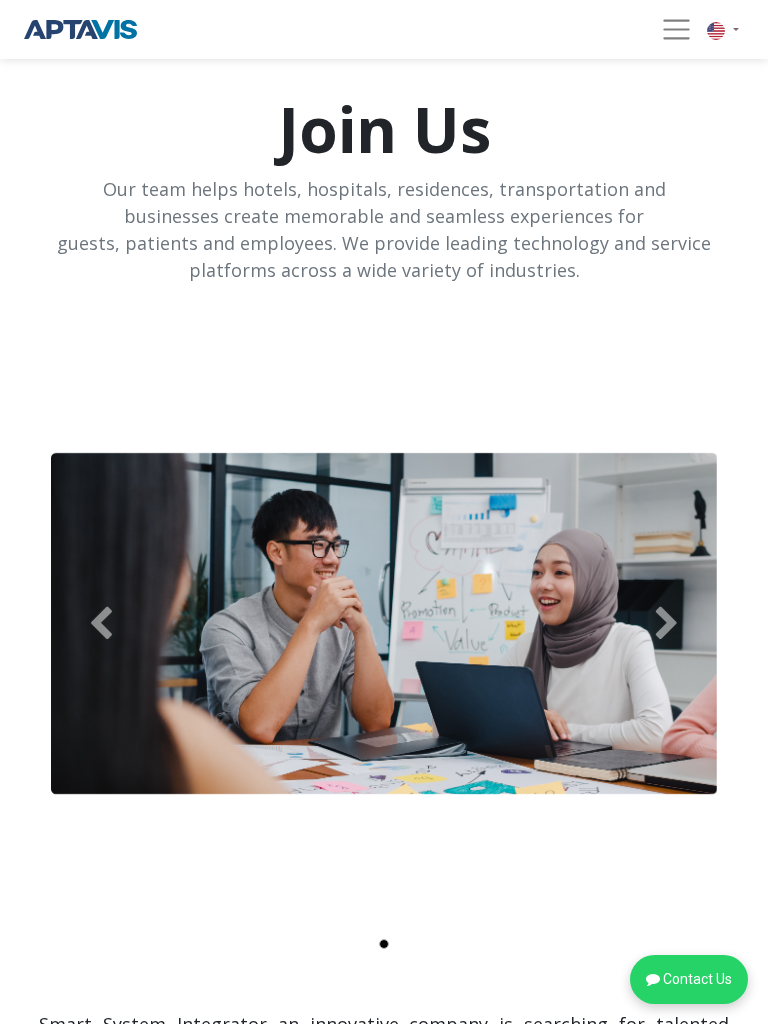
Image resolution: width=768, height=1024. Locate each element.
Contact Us (696, 979)
